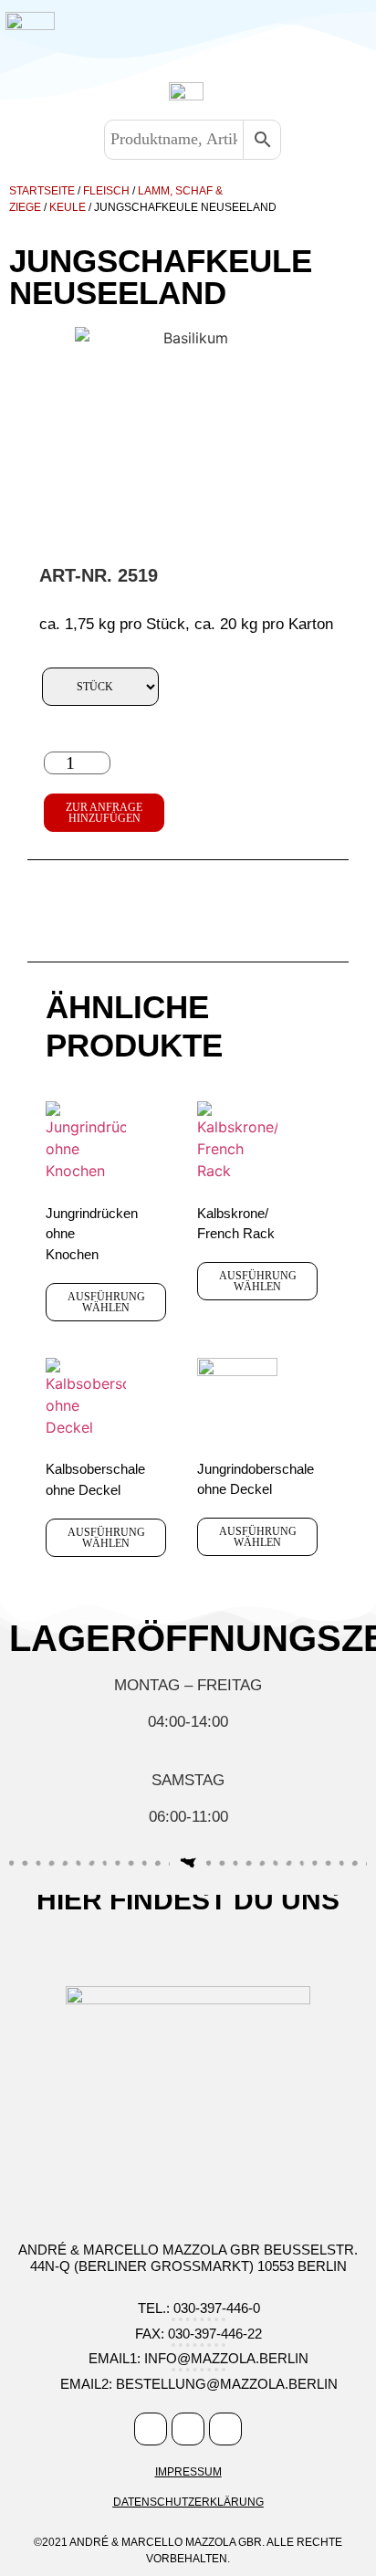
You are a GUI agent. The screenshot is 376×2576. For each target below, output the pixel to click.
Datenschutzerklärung (188, 2502)
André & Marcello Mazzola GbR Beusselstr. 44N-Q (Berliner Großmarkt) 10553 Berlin (188, 2258)
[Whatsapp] (225, 2429)
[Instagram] (188, 2429)
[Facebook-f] (151, 2429)
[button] (209, 31)
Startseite (42, 191)
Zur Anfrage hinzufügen (104, 813)
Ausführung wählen (106, 1302)
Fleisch (106, 191)
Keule (68, 207)
